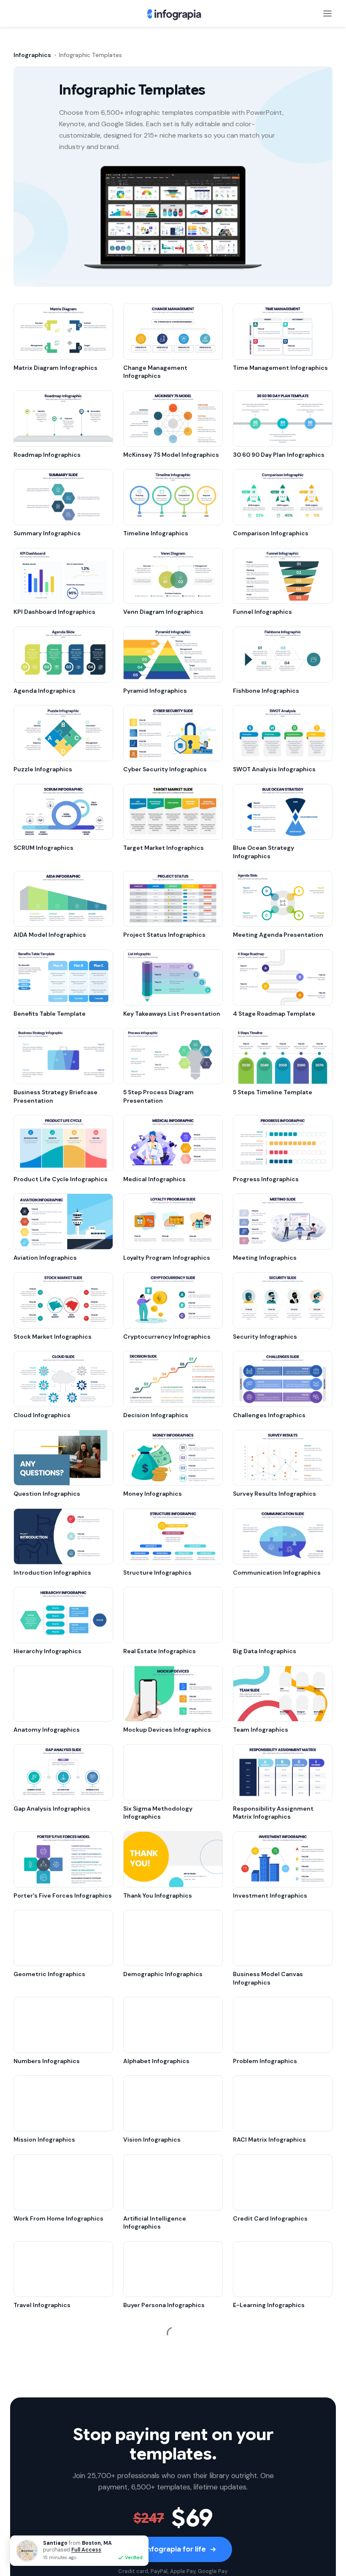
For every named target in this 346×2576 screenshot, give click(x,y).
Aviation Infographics (45, 1258)
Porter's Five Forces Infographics (63, 1895)
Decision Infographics (156, 1415)
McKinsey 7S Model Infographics (171, 455)
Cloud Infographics (42, 1415)
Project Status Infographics (164, 935)
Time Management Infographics (280, 368)
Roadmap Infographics (47, 455)
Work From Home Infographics (58, 2218)
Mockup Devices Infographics (167, 1730)
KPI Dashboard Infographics (54, 612)
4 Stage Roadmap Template (274, 1014)
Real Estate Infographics (159, 1651)
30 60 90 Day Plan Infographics (279, 455)
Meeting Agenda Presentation (278, 935)
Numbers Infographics (47, 2061)
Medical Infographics (154, 1179)
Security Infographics (265, 1337)
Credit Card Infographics (270, 2218)
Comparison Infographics (271, 533)
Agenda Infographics (45, 691)
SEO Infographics (148, 2384)
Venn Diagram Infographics (163, 612)
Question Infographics (47, 1494)
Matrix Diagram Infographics (55, 368)
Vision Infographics (152, 2139)
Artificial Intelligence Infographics (155, 2223)
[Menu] (327, 14)
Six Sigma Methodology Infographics (158, 1813)
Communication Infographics (277, 1573)
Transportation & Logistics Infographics (273, 2388)
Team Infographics (261, 1730)
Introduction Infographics (52, 1573)
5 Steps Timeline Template (273, 1092)
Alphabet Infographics (156, 2061)
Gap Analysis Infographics (52, 1809)
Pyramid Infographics (155, 691)
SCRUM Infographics (43, 848)
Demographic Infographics (163, 1974)
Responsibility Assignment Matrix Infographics (273, 1813)
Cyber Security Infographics (165, 769)
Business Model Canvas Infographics (268, 1978)
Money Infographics (153, 1494)
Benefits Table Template (50, 1014)
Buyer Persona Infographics (164, 2305)
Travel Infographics (42, 2305)
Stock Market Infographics (53, 1337)
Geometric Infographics (49, 1974)
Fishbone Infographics (266, 691)
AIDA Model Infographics (50, 935)
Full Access (86, 2550)
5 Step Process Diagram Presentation (158, 1096)
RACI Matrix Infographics (269, 2139)
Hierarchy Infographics (47, 1651)
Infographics (32, 55)
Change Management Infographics (155, 372)
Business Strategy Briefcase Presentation (55, 1096)
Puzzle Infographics (43, 769)
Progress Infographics (266, 1179)
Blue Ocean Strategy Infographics (264, 852)
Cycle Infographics (261, 2471)
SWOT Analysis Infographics (274, 769)
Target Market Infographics (164, 848)
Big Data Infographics (265, 1651)
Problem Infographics (265, 2061)
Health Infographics (43, 2471)
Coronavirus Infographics (161, 2471)
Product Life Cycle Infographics (61, 1179)
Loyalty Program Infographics (167, 1258)
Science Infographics (264, 2549)
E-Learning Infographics (269, 2305)
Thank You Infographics (158, 1895)
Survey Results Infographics (274, 1494)
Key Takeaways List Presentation (172, 1014)
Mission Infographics (44, 2139)
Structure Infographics (157, 1573)
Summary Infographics (47, 533)
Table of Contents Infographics (169, 2549)
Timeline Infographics (156, 533)
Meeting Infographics (265, 1258)
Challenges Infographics (269, 1415)
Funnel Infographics (262, 612)
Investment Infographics (270, 1895)
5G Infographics (37, 2384)
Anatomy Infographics (47, 1730)
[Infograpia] (173, 14)
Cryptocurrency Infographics (167, 1337)
